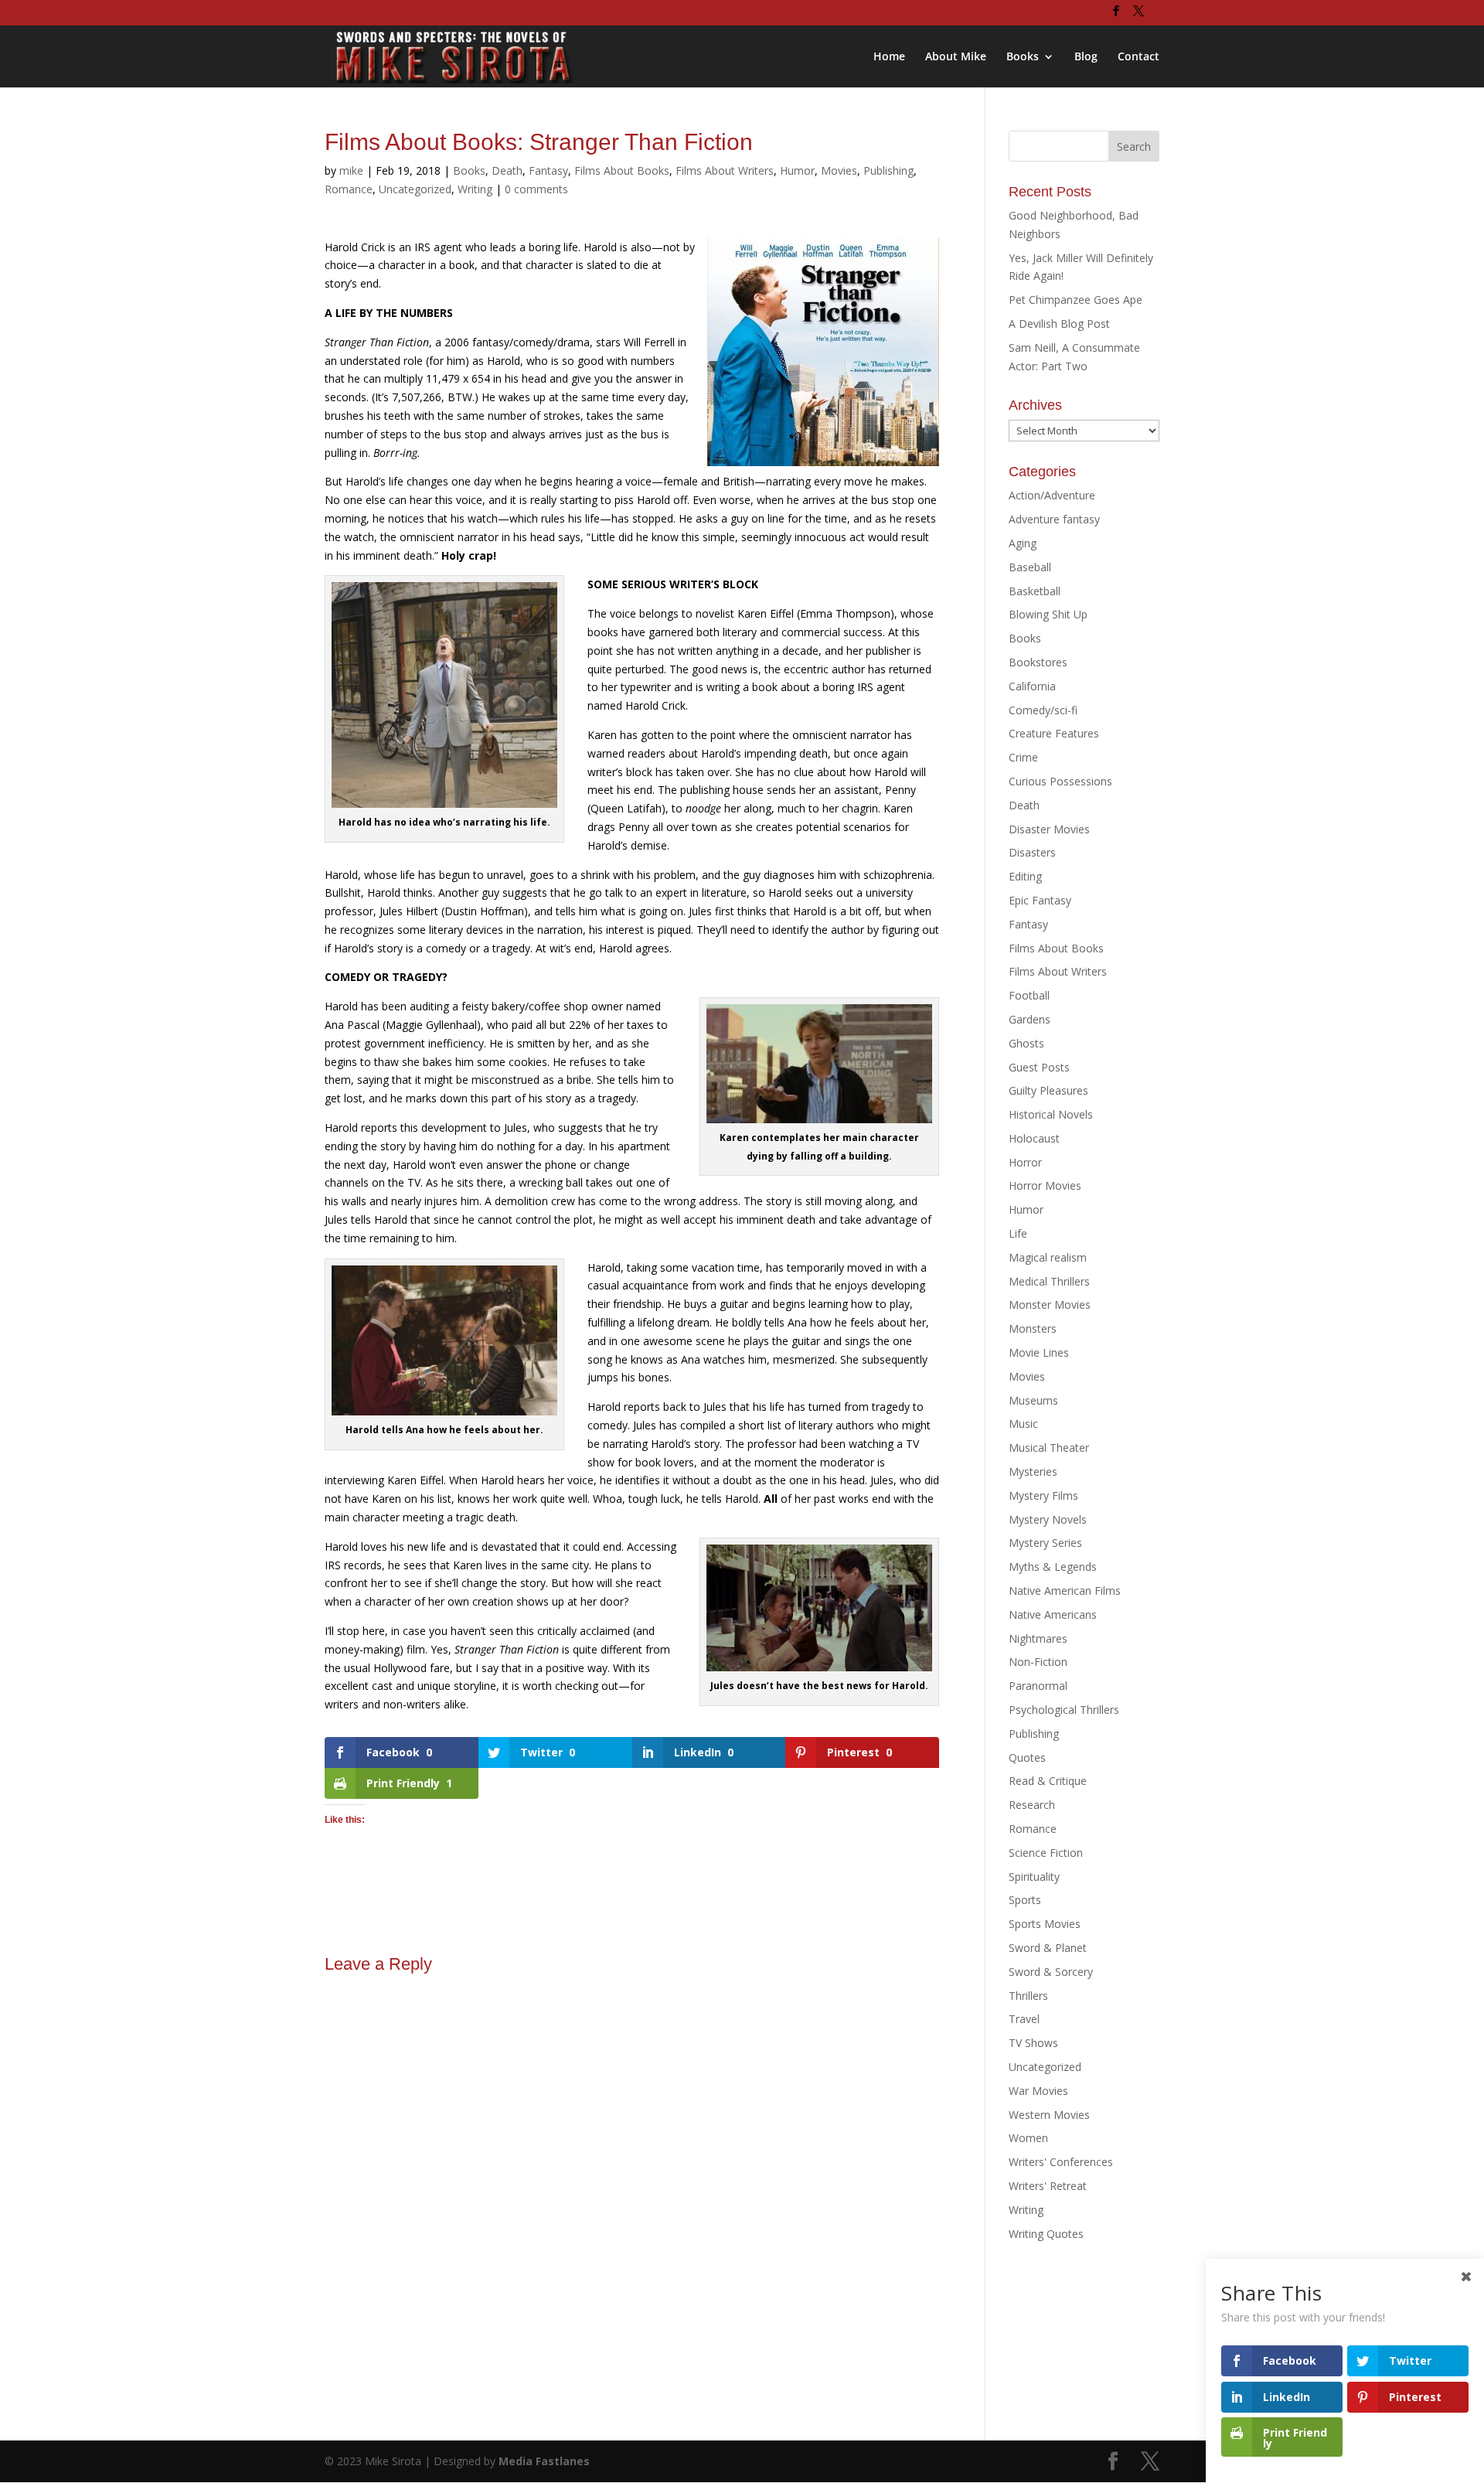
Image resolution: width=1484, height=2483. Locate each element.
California (1032, 686)
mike (351, 170)
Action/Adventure (1052, 495)
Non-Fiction (1038, 1662)
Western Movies (1049, 2115)
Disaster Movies (1049, 829)
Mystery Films (1043, 1495)
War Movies (1038, 2091)
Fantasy (548, 170)
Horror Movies (1045, 1185)
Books (1023, 57)
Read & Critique (1048, 1781)
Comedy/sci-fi (1043, 710)
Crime (1023, 757)
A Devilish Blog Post (1059, 324)
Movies (839, 170)
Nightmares (1038, 1638)
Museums (1033, 1400)
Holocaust (1034, 1138)
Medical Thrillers (1049, 1281)
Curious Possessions (1060, 781)
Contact (1139, 57)
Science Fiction (1046, 1853)
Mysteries (1033, 1471)
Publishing (888, 170)
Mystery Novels (1048, 1519)
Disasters (1032, 852)
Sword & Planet (1048, 1948)
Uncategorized (415, 189)
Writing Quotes (1046, 2234)
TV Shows (1033, 2043)
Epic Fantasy (1040, 900)
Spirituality (1034, 1877)
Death (507, 170)
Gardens (1030, 1019)
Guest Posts (1039, 1067)
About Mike (956, 57)
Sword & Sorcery (1051, 1972)
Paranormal (1038, 1686)
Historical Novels (1051, 1114)
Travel (1024, 2019)
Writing (475, 189)
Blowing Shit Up (1048, 614)
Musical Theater (1049, 1448)
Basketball (1035, 591)
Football (1029, 995)
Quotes (1027, 1758)
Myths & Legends (1053, 1567)
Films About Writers (725, 170)
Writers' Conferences (1061, 2162)
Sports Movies (1045, 1924)
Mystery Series (1045, 1543)
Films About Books (622, 170)
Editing (1025, 876)
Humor (797, 170)
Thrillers (1028, 1996)
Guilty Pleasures (1048, 1090)
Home (889, 57)
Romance (349, 189)
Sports (1025, 1900)
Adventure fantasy (1054, 519)
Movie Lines (1039, 1352)
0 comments (536, 189)
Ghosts (1026, 1043)
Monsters (1033, 1328)
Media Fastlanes (544, 2461)
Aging (1023, 543)
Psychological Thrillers (1064, 1710)
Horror (1025, 1162)
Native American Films (1065, 1591)
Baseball (1030, 567)
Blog (1086, 57)
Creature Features (1054, 733)
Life (1018, 1233)
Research (1032, 1805)
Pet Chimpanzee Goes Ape (1076, 300)
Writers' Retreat (1048, 2186)
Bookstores (1038, 662)
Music (1023, 1424)
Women (1028, 2138)
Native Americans (1053, 1614)
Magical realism (1048, 1257)
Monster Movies (1050, 1305)
